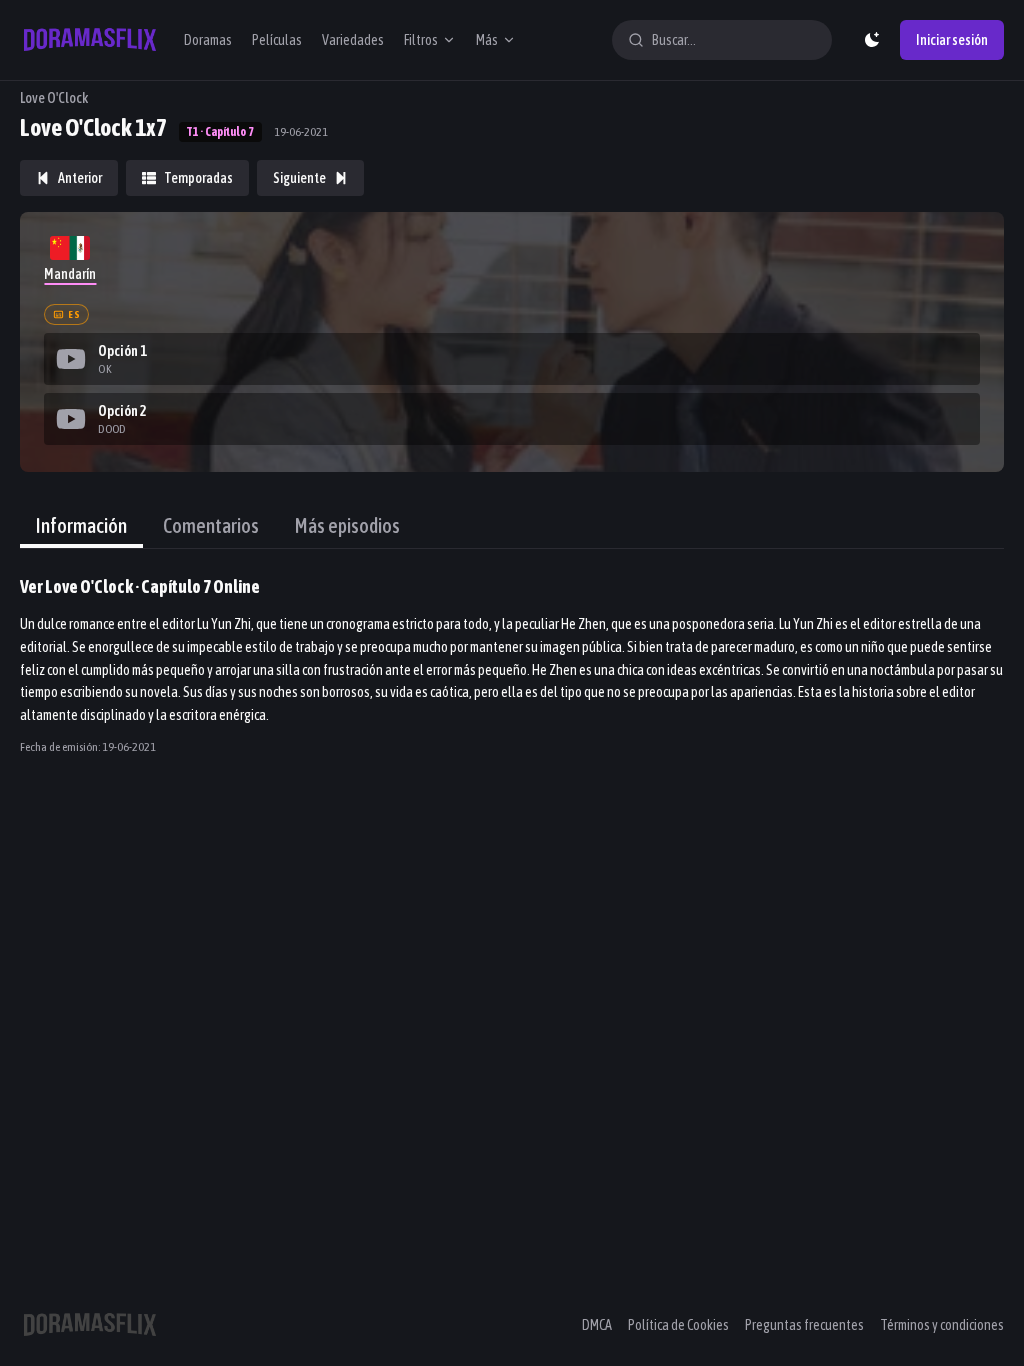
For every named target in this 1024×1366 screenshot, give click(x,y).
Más (487, 40)
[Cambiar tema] (872, 40)
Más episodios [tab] (347, 525)
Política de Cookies (678, 1325)
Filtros (421, 40)
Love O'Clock (54, 98)
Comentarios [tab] (211, 525)
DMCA (597, 1325)
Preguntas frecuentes (804, 1325)
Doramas (208, 40)
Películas (277, 40)
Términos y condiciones (942, 1325)
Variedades (353, 40)
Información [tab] (81, 525)
